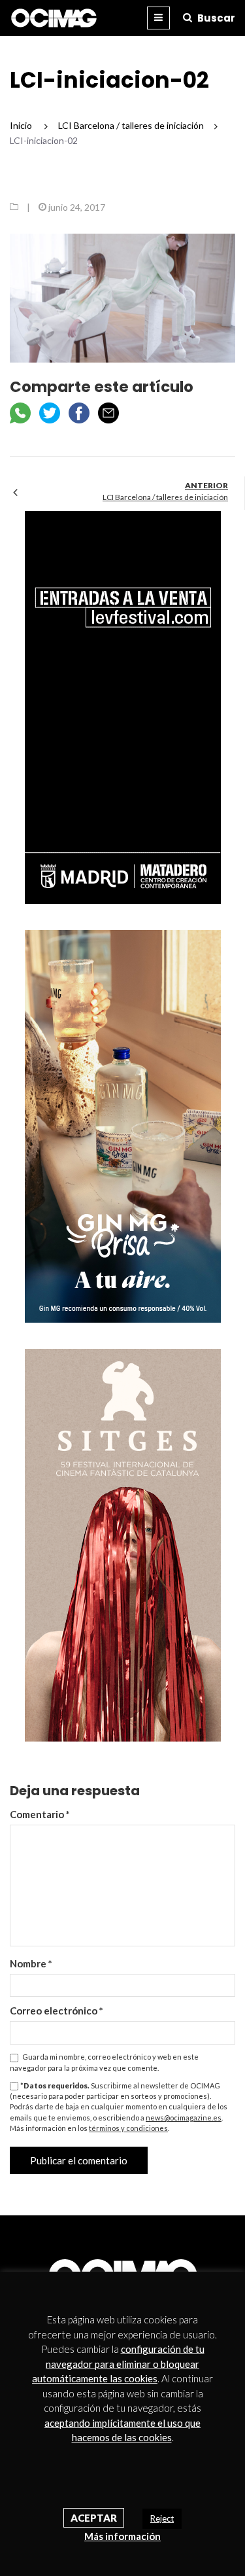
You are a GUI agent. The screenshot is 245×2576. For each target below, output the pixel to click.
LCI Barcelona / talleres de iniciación (165, 497)
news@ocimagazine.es (184, 2118)
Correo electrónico (57, 2011)
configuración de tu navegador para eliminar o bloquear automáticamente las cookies (118, 2364)
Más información (122, 2536)
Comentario (40, 1814)
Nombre (31, 1963)
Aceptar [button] (94, 2518)
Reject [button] (162, 2518)
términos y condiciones (128, 2128)
